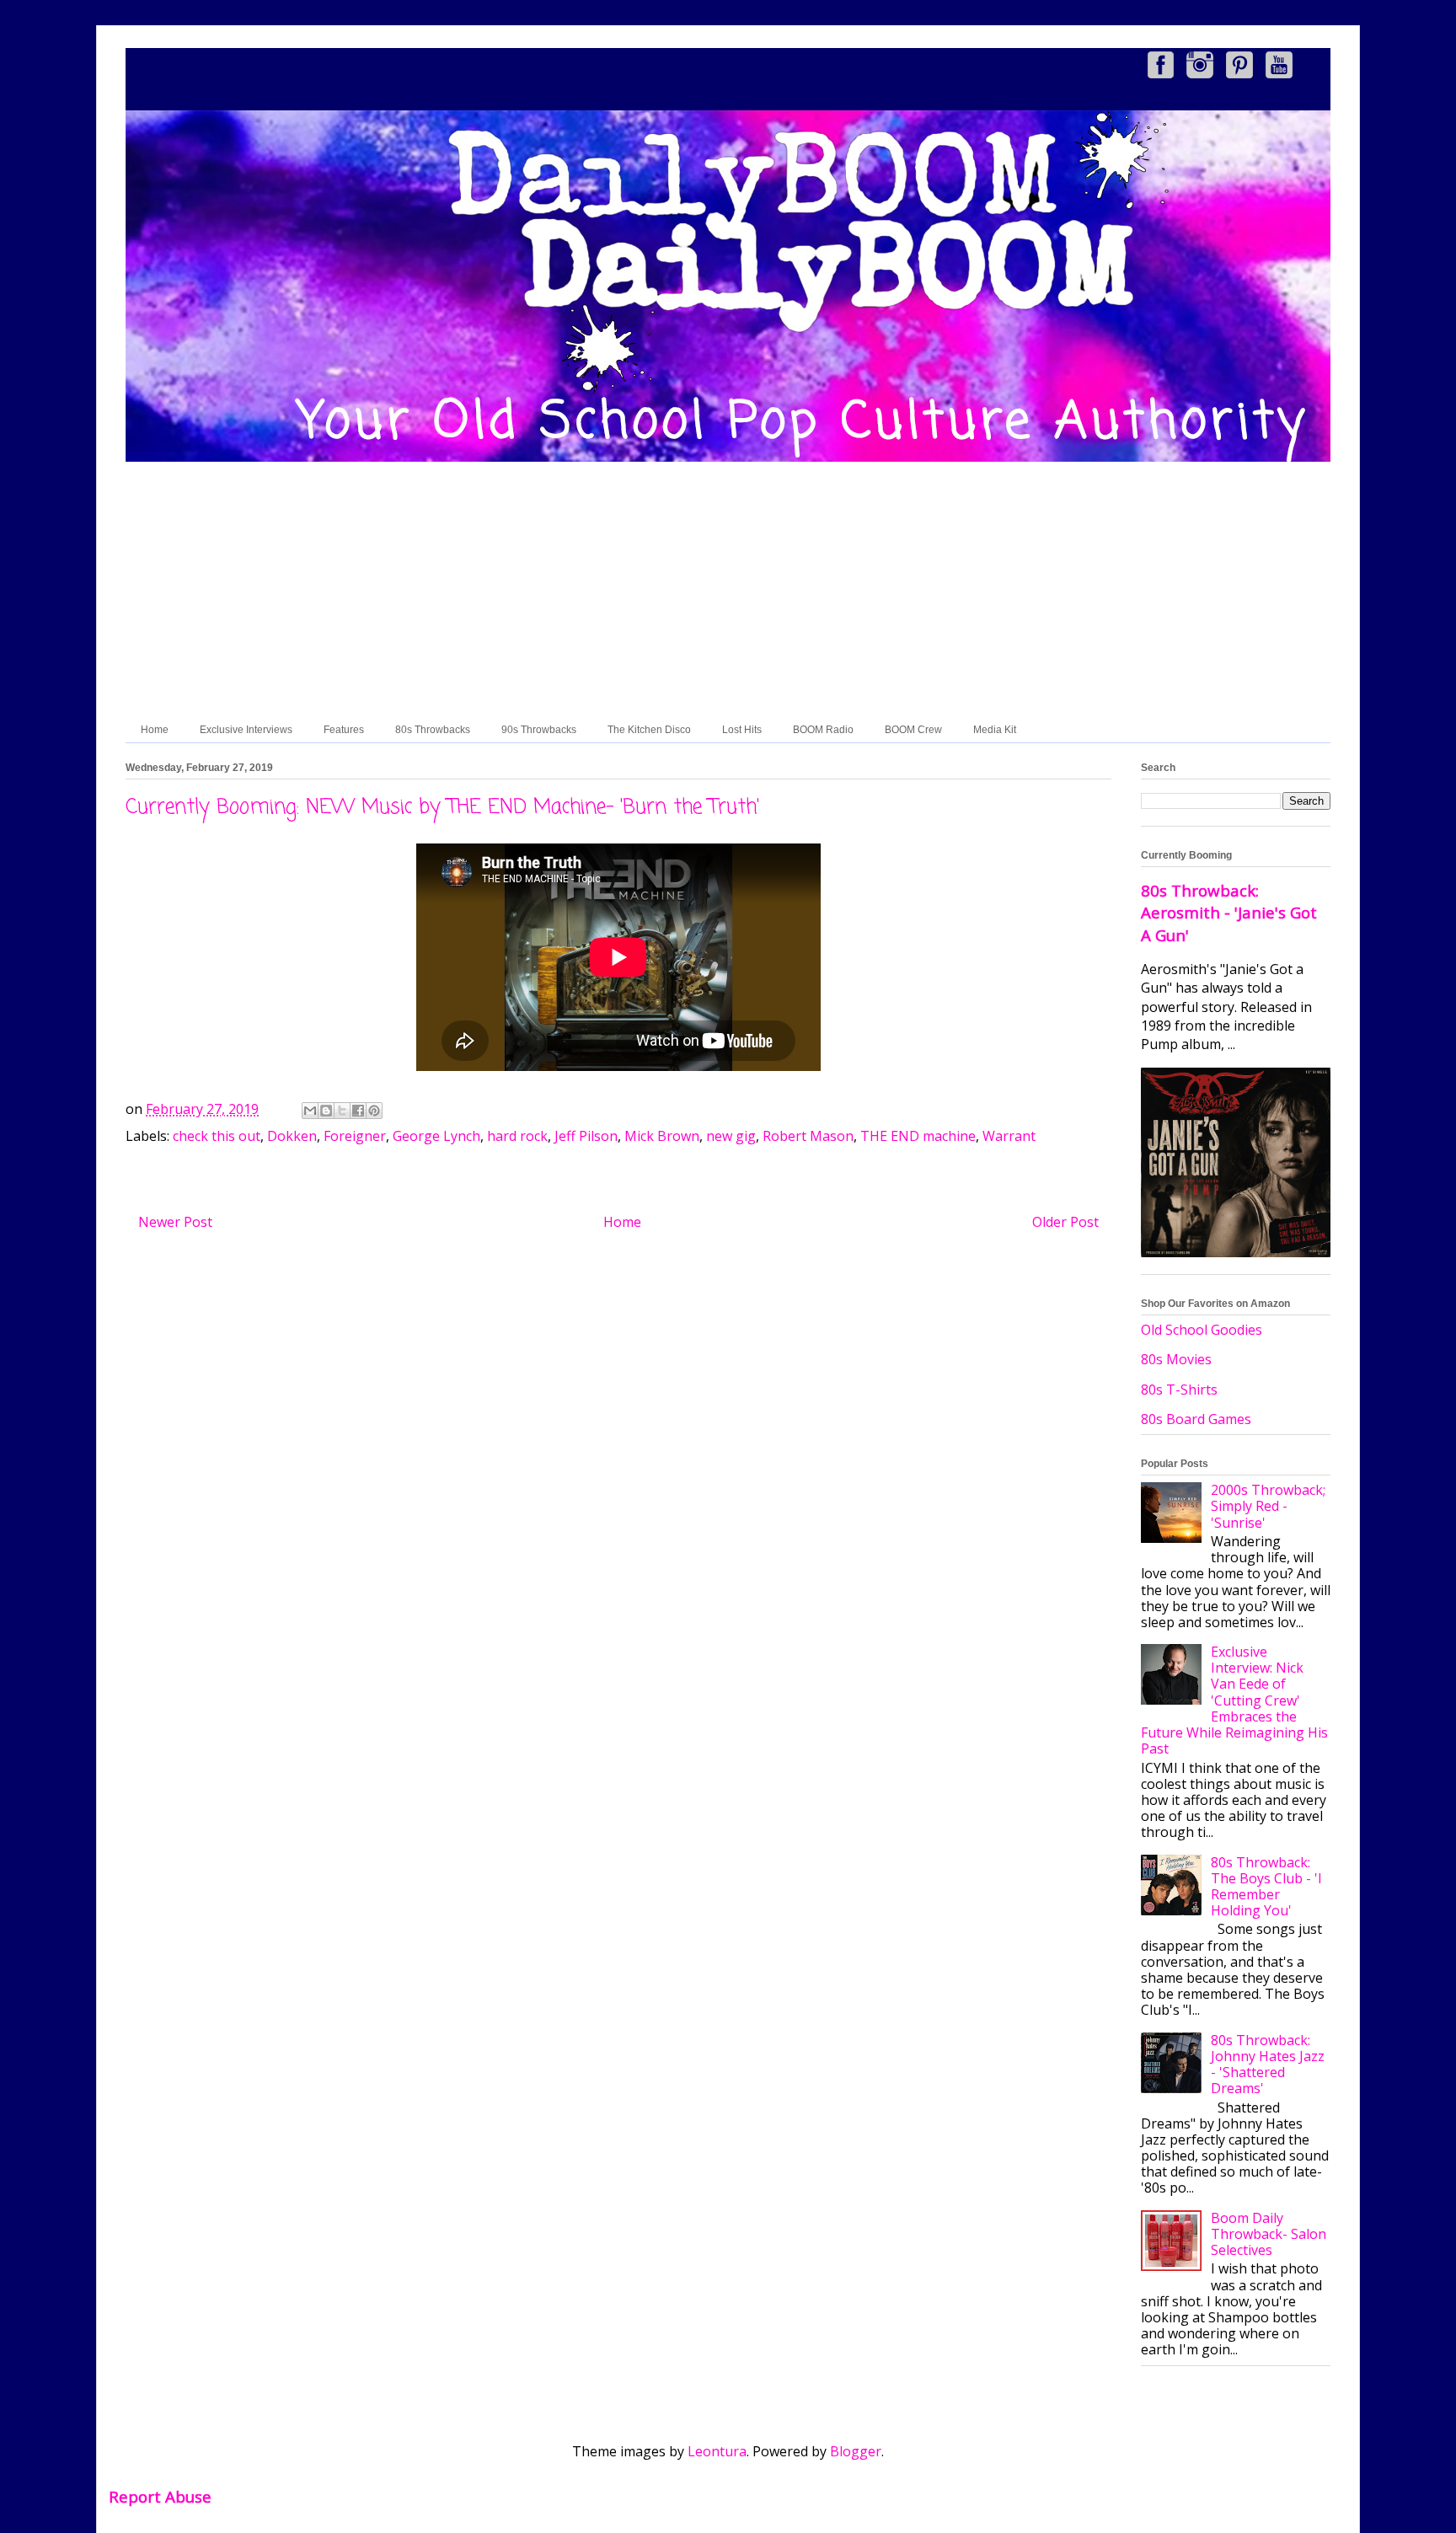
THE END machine (918, 1136)
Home (155, 730)
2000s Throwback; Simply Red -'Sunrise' (1268, 1506)
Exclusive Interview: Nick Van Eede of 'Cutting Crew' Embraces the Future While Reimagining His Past (1234, 1700)
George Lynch (436, 1136)
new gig (731, 1136)
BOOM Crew (913, 730)
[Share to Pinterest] (374, 1111)
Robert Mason (808, 1136)
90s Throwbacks (539, 730)
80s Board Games (1196, 1419)
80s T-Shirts (1179, 1390)
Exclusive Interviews (246, 730)
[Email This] (310, 1111)
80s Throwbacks (433, 730)
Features (344, 730)
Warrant (1009, 1136)
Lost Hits (742, 730)
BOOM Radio (823, 730)
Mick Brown (662, 1136)
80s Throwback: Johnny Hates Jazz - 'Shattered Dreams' (1268, 2064)
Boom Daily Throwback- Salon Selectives (1269, 2234)
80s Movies (1176, 1359)
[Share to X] (342, 1111)
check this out (217, 1136)
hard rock (517, 1136)
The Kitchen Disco (649, 730)
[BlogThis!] (326, 1111)
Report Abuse (160, 2496)
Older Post (1065, 1222)
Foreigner (355, 1136)
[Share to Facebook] (358, 1111)
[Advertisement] (728, 591)
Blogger (856, 2451)
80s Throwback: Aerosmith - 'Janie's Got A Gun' (1229, 912)
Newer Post (175, 1222)
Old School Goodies (1202, 1330)
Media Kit (995, 730)
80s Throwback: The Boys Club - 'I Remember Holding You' (1266, 1887)
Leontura (717, 2451)
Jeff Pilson (586, 1136)
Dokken (292, 1136)
